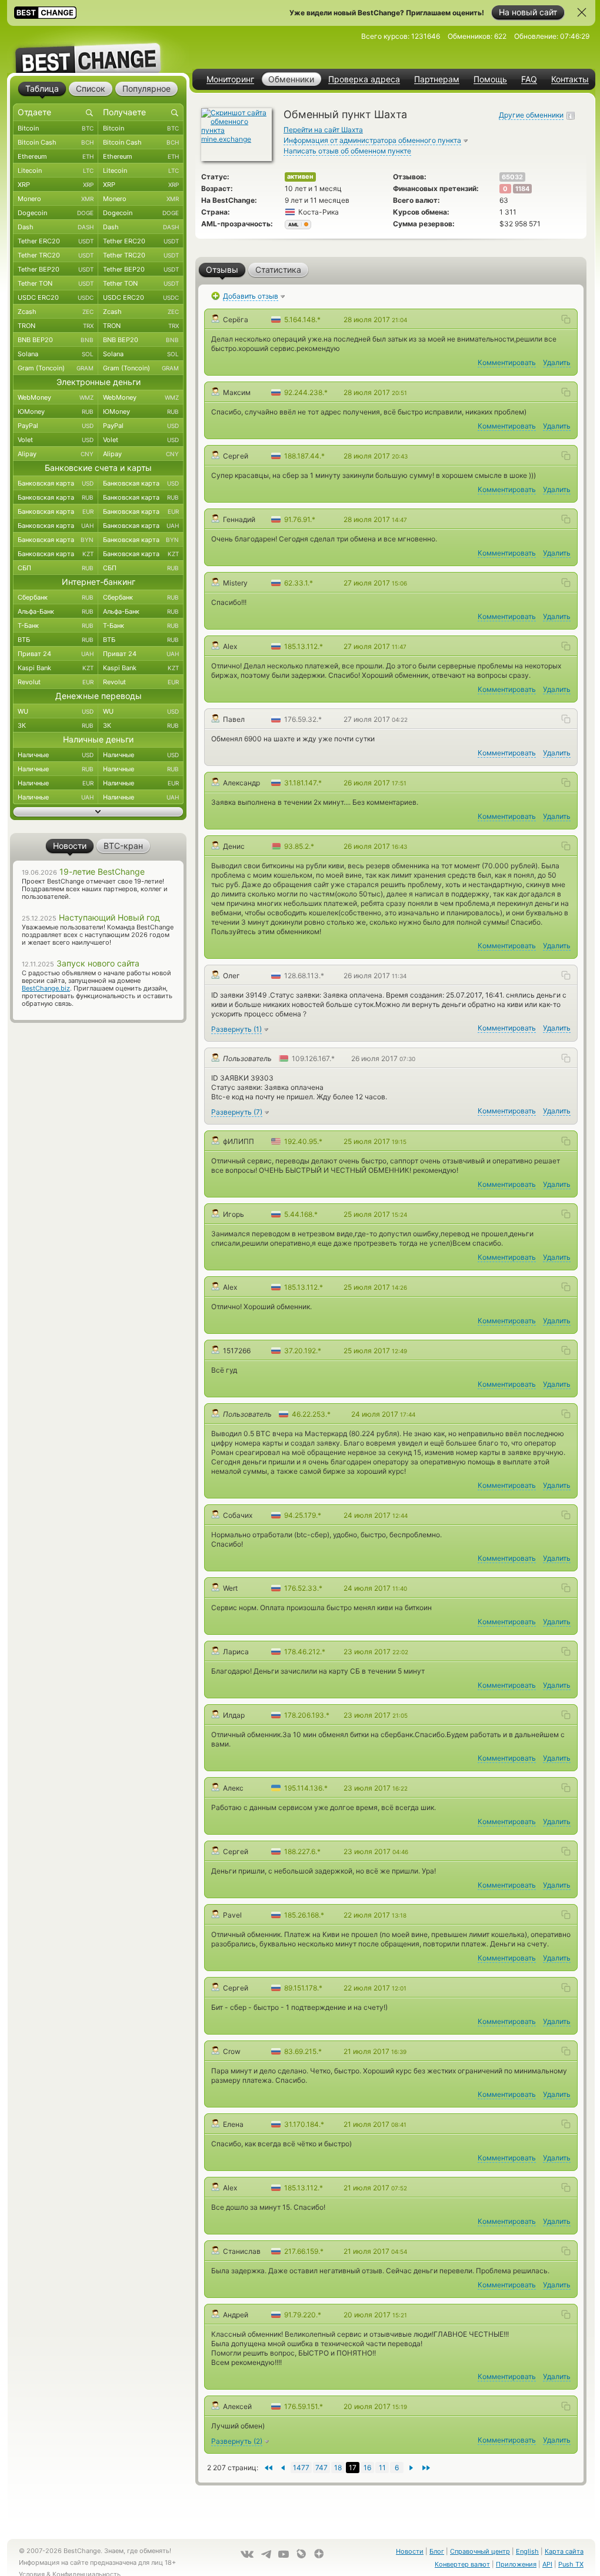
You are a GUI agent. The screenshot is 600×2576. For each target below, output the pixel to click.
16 (367, 2468)
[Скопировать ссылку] (566, 319)
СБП (56, 568)
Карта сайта (564, 2551)
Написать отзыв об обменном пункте (347, 151)
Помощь (490, 79)
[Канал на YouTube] (284, 2554)
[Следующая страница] (283, 2468)
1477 (301, 2468)
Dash (56, 227)
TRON (56, 326)
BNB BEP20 (56, 340)
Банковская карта (56, 483)
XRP (56, 185)
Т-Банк (56, 625)
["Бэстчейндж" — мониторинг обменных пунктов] (98, 49)
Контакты (570, 79)
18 (338, 2468)
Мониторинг (230, 79)
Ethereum (56, 156)
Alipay (56, 454)
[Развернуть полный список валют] (98, 812)
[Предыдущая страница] (411, 2468)
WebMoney (56, 397)
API (547, 2564)
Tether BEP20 (56, 269)
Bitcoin (56, 128)
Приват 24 (56, 654)
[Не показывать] (582, 12)
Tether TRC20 (56, 255)
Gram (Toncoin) (56, 368)
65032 (512, 177)
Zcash (56, 312)
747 (321, 2468)
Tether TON (56, 283)
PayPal (56, 426)
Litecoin (56, 170)
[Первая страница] (426, 2468)
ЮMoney (56, 412)
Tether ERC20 (56, 241)
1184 (522, 189)
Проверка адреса (364, 79)
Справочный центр (480, 2551)
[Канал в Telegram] (266, 2554)
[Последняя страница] (268, 2468)
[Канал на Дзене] (319, 2554)
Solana (56, 354)
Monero (56, 199)
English (527, 2551)
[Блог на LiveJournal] (301, 2554)
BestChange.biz (46, 988)
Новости (410, 2551)
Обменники (291, 79)
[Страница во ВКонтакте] (247, 2554)
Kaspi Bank (56, 668)
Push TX (571, 2564)
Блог (437, 2551)
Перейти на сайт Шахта (323, 130)
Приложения (516, 2564)
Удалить (557, 362)
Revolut (56, 682)
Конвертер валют (462, 2564)
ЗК (56, 725)
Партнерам (437, 79)
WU (56, 711)
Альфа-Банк (56, 611)
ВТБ (56, 640)
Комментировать (507, 362)
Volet (56, 440)
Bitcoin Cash (56, 142)
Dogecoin (56, 213)
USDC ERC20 (56, 297)
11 (382, 2468)
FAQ (529, 79)
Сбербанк (56, 597)
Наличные (56, 755)
